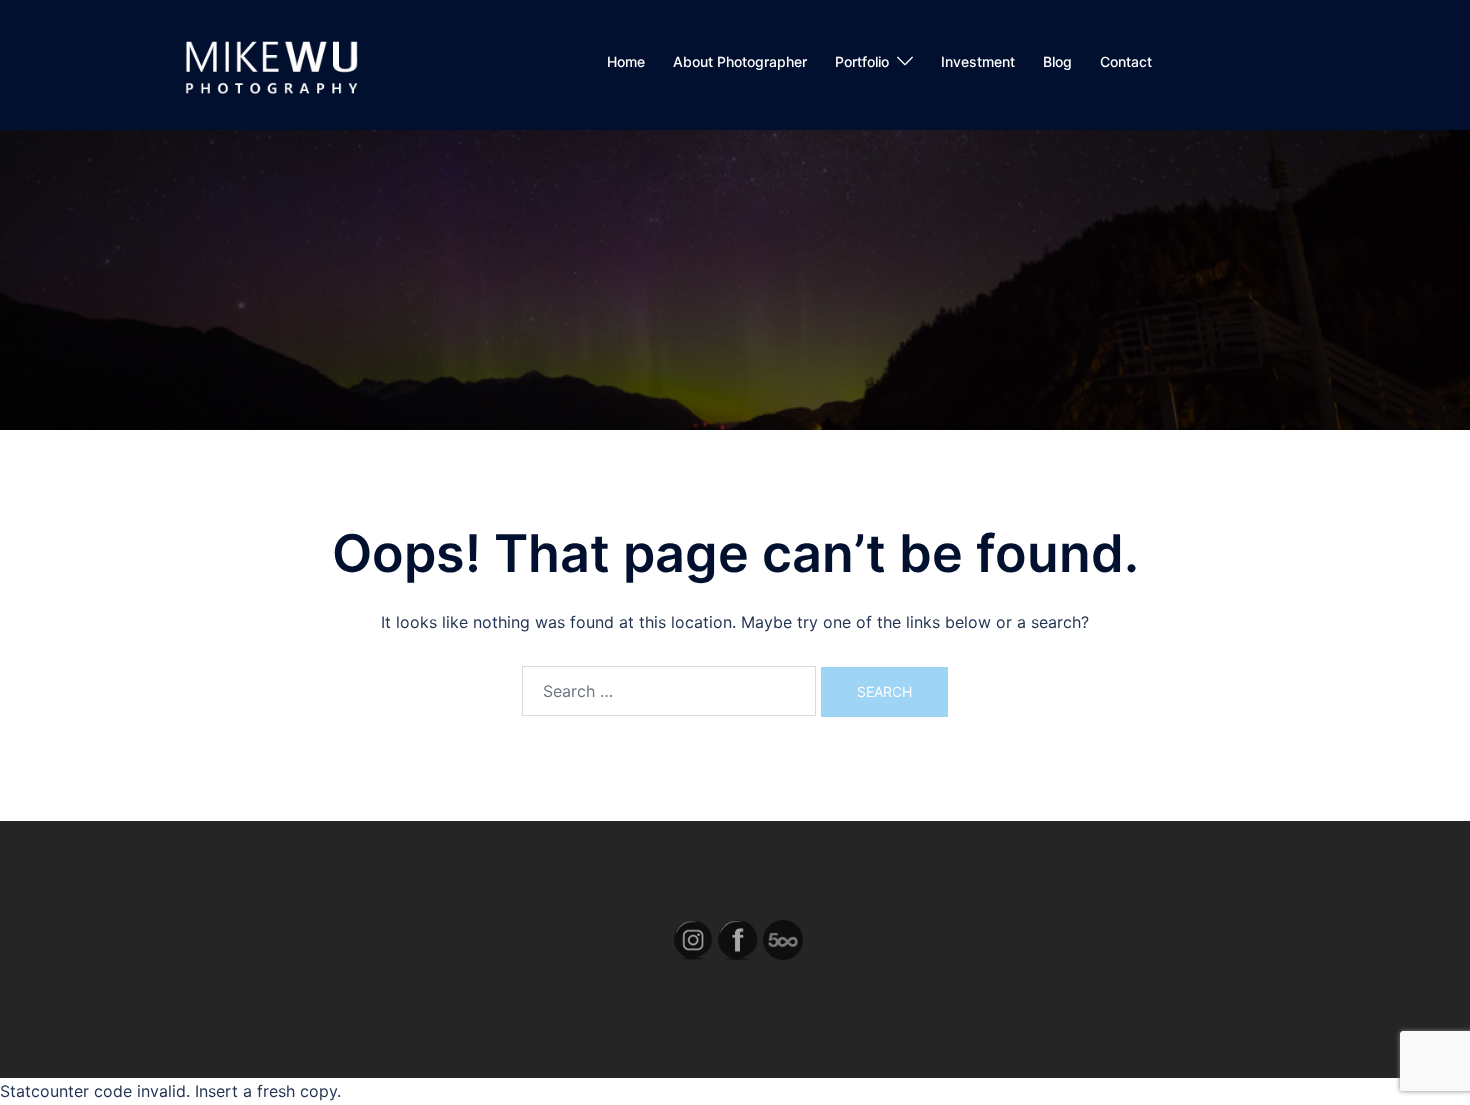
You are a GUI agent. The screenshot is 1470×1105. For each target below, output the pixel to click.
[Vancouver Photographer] (269, 63)
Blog (1057, 61)
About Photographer (740, 61)
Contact (1126, 61)
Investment (978, 61)
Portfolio (862, 61)
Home (626, 61)
